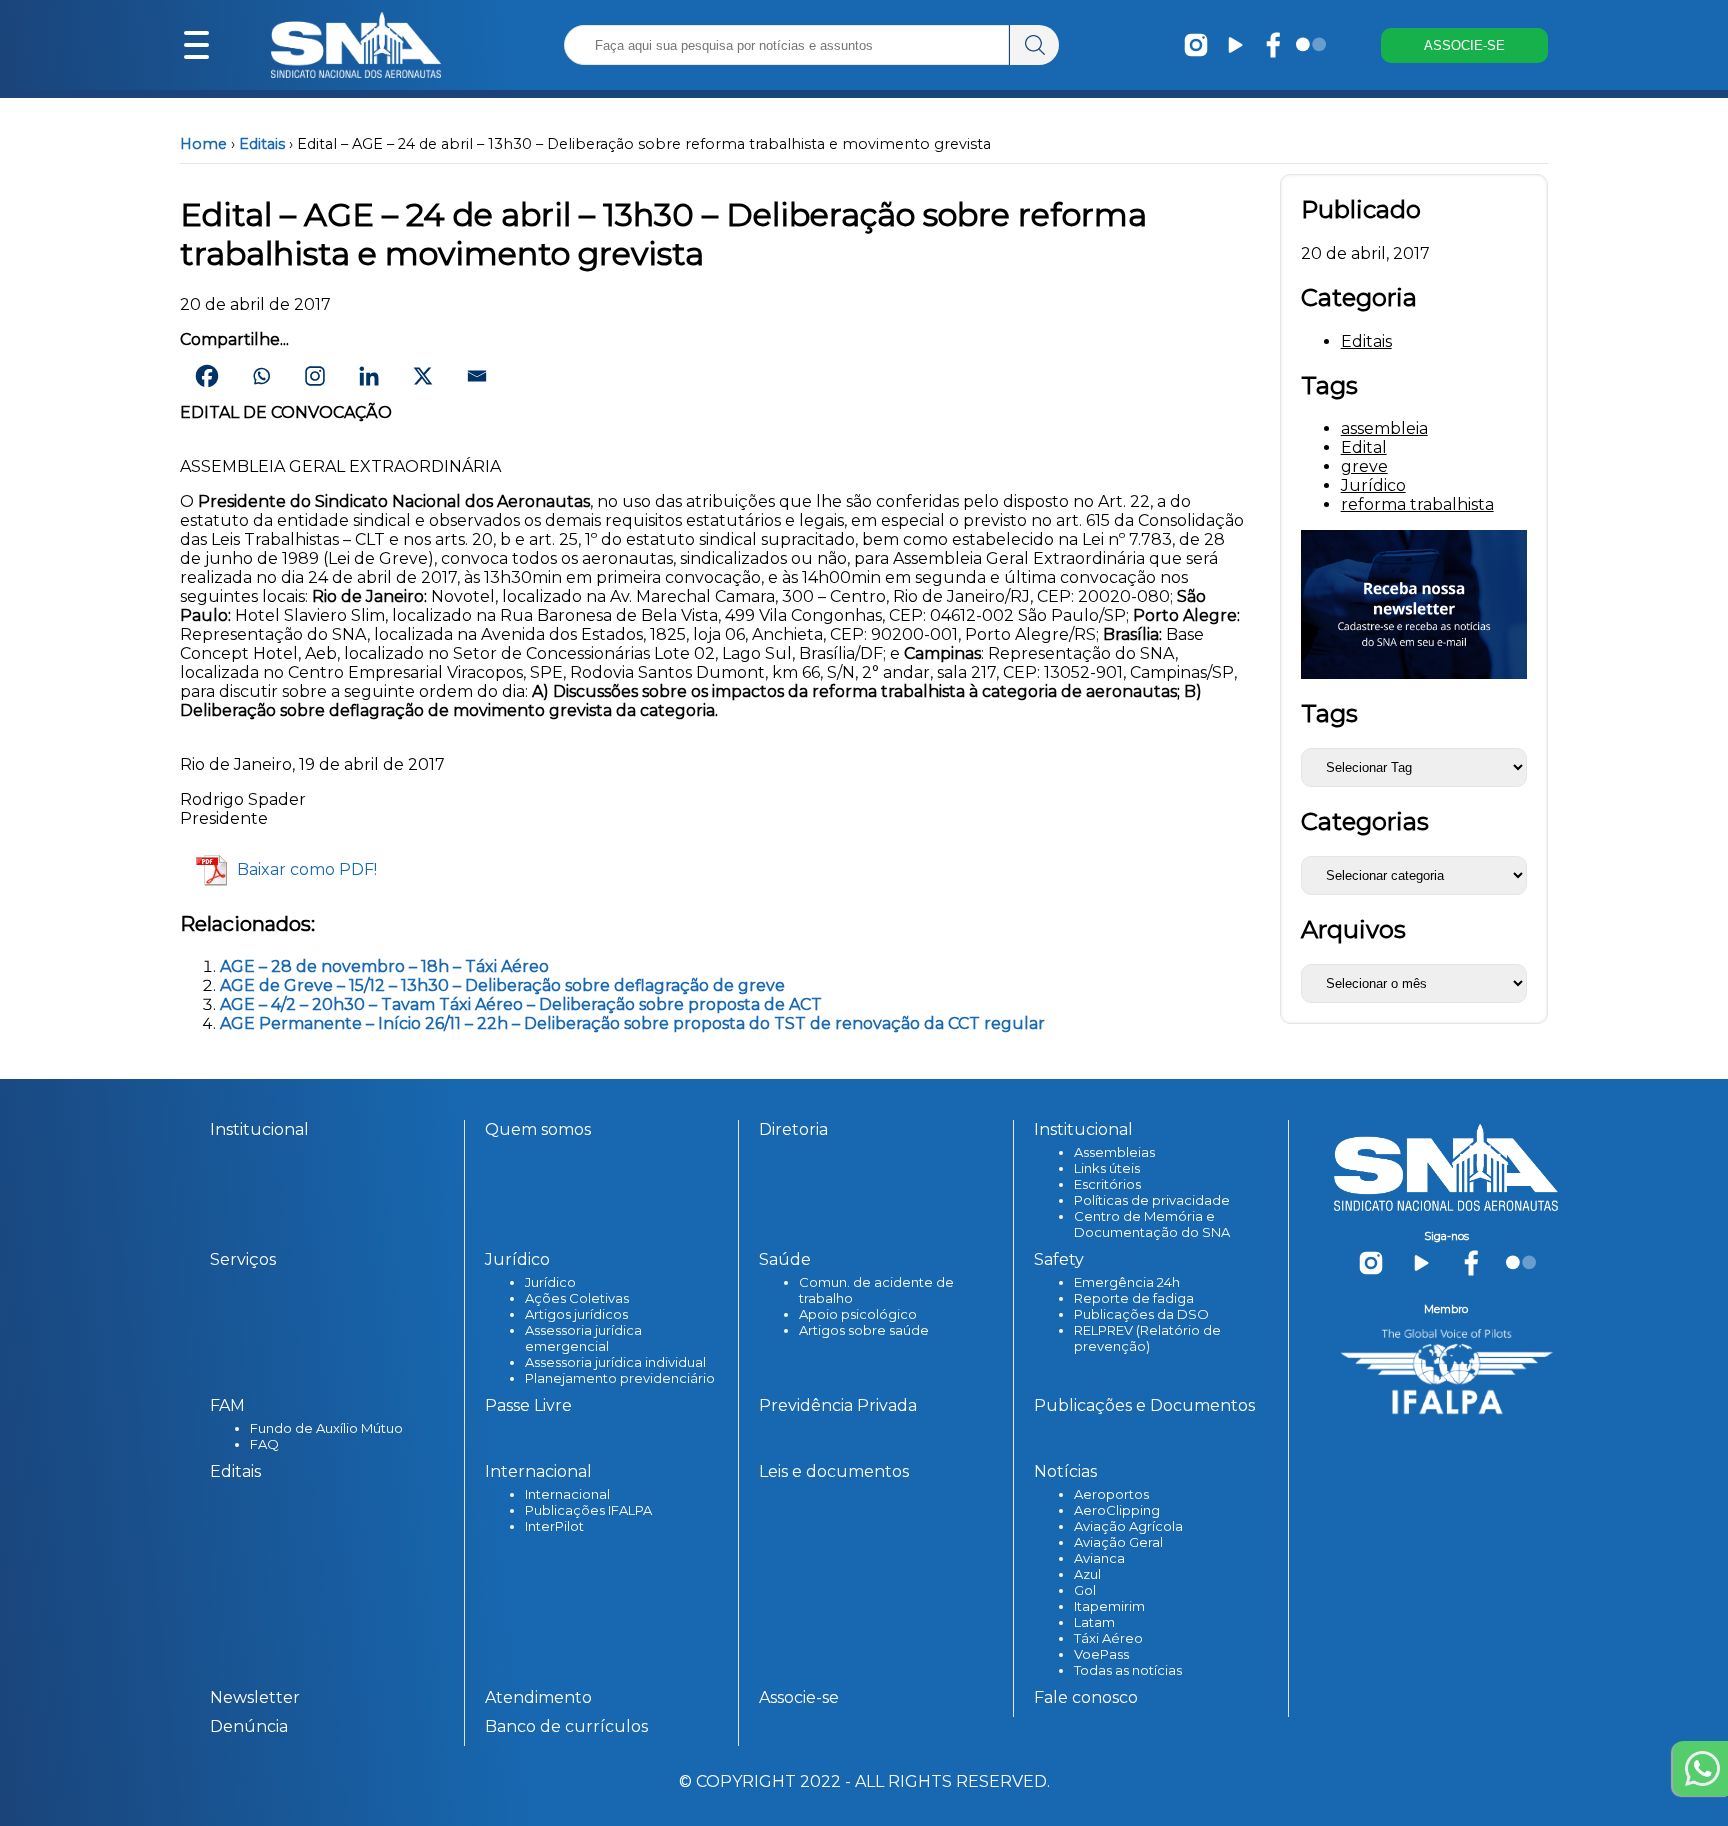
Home (203, 144)
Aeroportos (1111, 1494)
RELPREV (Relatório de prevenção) (1147, 1338)
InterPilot (554, 1526)
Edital (1364, 447)
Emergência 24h (1127, 1282)
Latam (1094, 1622)
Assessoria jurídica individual (615, 1362)
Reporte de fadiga (1134, 1298)
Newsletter (255, 1697)
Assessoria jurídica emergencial (583, 1338)
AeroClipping (1117, 1510)
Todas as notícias (1128, 1670)
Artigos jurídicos (576, 1314)
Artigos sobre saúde (864, 1330)
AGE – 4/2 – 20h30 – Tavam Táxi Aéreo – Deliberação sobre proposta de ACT (521, 1004)
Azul (1087, 1574)
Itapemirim (1109, 1606)
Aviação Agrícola (1128, 1526)
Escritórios (1107, 1184)
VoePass (1101, 1654)
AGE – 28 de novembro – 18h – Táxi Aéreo (384, 966)
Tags (1329, 713)
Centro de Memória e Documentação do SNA (1152, 1224)
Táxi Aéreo (1108, 1638)
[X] (423, 376)
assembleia (1384, 428)
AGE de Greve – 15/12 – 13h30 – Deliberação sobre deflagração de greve (502, 985)
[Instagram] (315, 376)
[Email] (477, 376)
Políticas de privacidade (1152, 1200)
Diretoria (793, 1129)
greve (1364, 466)
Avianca (1099, 1558)
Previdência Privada (838, 1405)
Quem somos (538, 1129)
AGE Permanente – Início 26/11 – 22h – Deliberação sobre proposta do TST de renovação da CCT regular (632, 1023)
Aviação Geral (1118, 1542)
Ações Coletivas (577, 1298)
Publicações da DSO (1141, 1314)
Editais (262, 144)
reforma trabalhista (1417, 504)
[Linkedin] (369, 376)
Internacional (567, 1494)
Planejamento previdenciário (620, 1378)
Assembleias (1114, 1152)
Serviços (243, 1259)
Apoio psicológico (858, 1314)
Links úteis (1107, 1168)
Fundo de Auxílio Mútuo (326, 1428)
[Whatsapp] (261, 376)
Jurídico (1373, 485)
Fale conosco (1086, 1697)
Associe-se (799, 1697)
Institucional (259, 1129)
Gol (1085, 1590)
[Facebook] (207, 376)
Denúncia (249, 1726)
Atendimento (538, 1697)
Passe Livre (528, 1405)
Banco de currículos (566, 1726)
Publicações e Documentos (1144, 1405)
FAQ (264, 1444)
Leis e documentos (834, 1471)
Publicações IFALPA (588, 1510)
